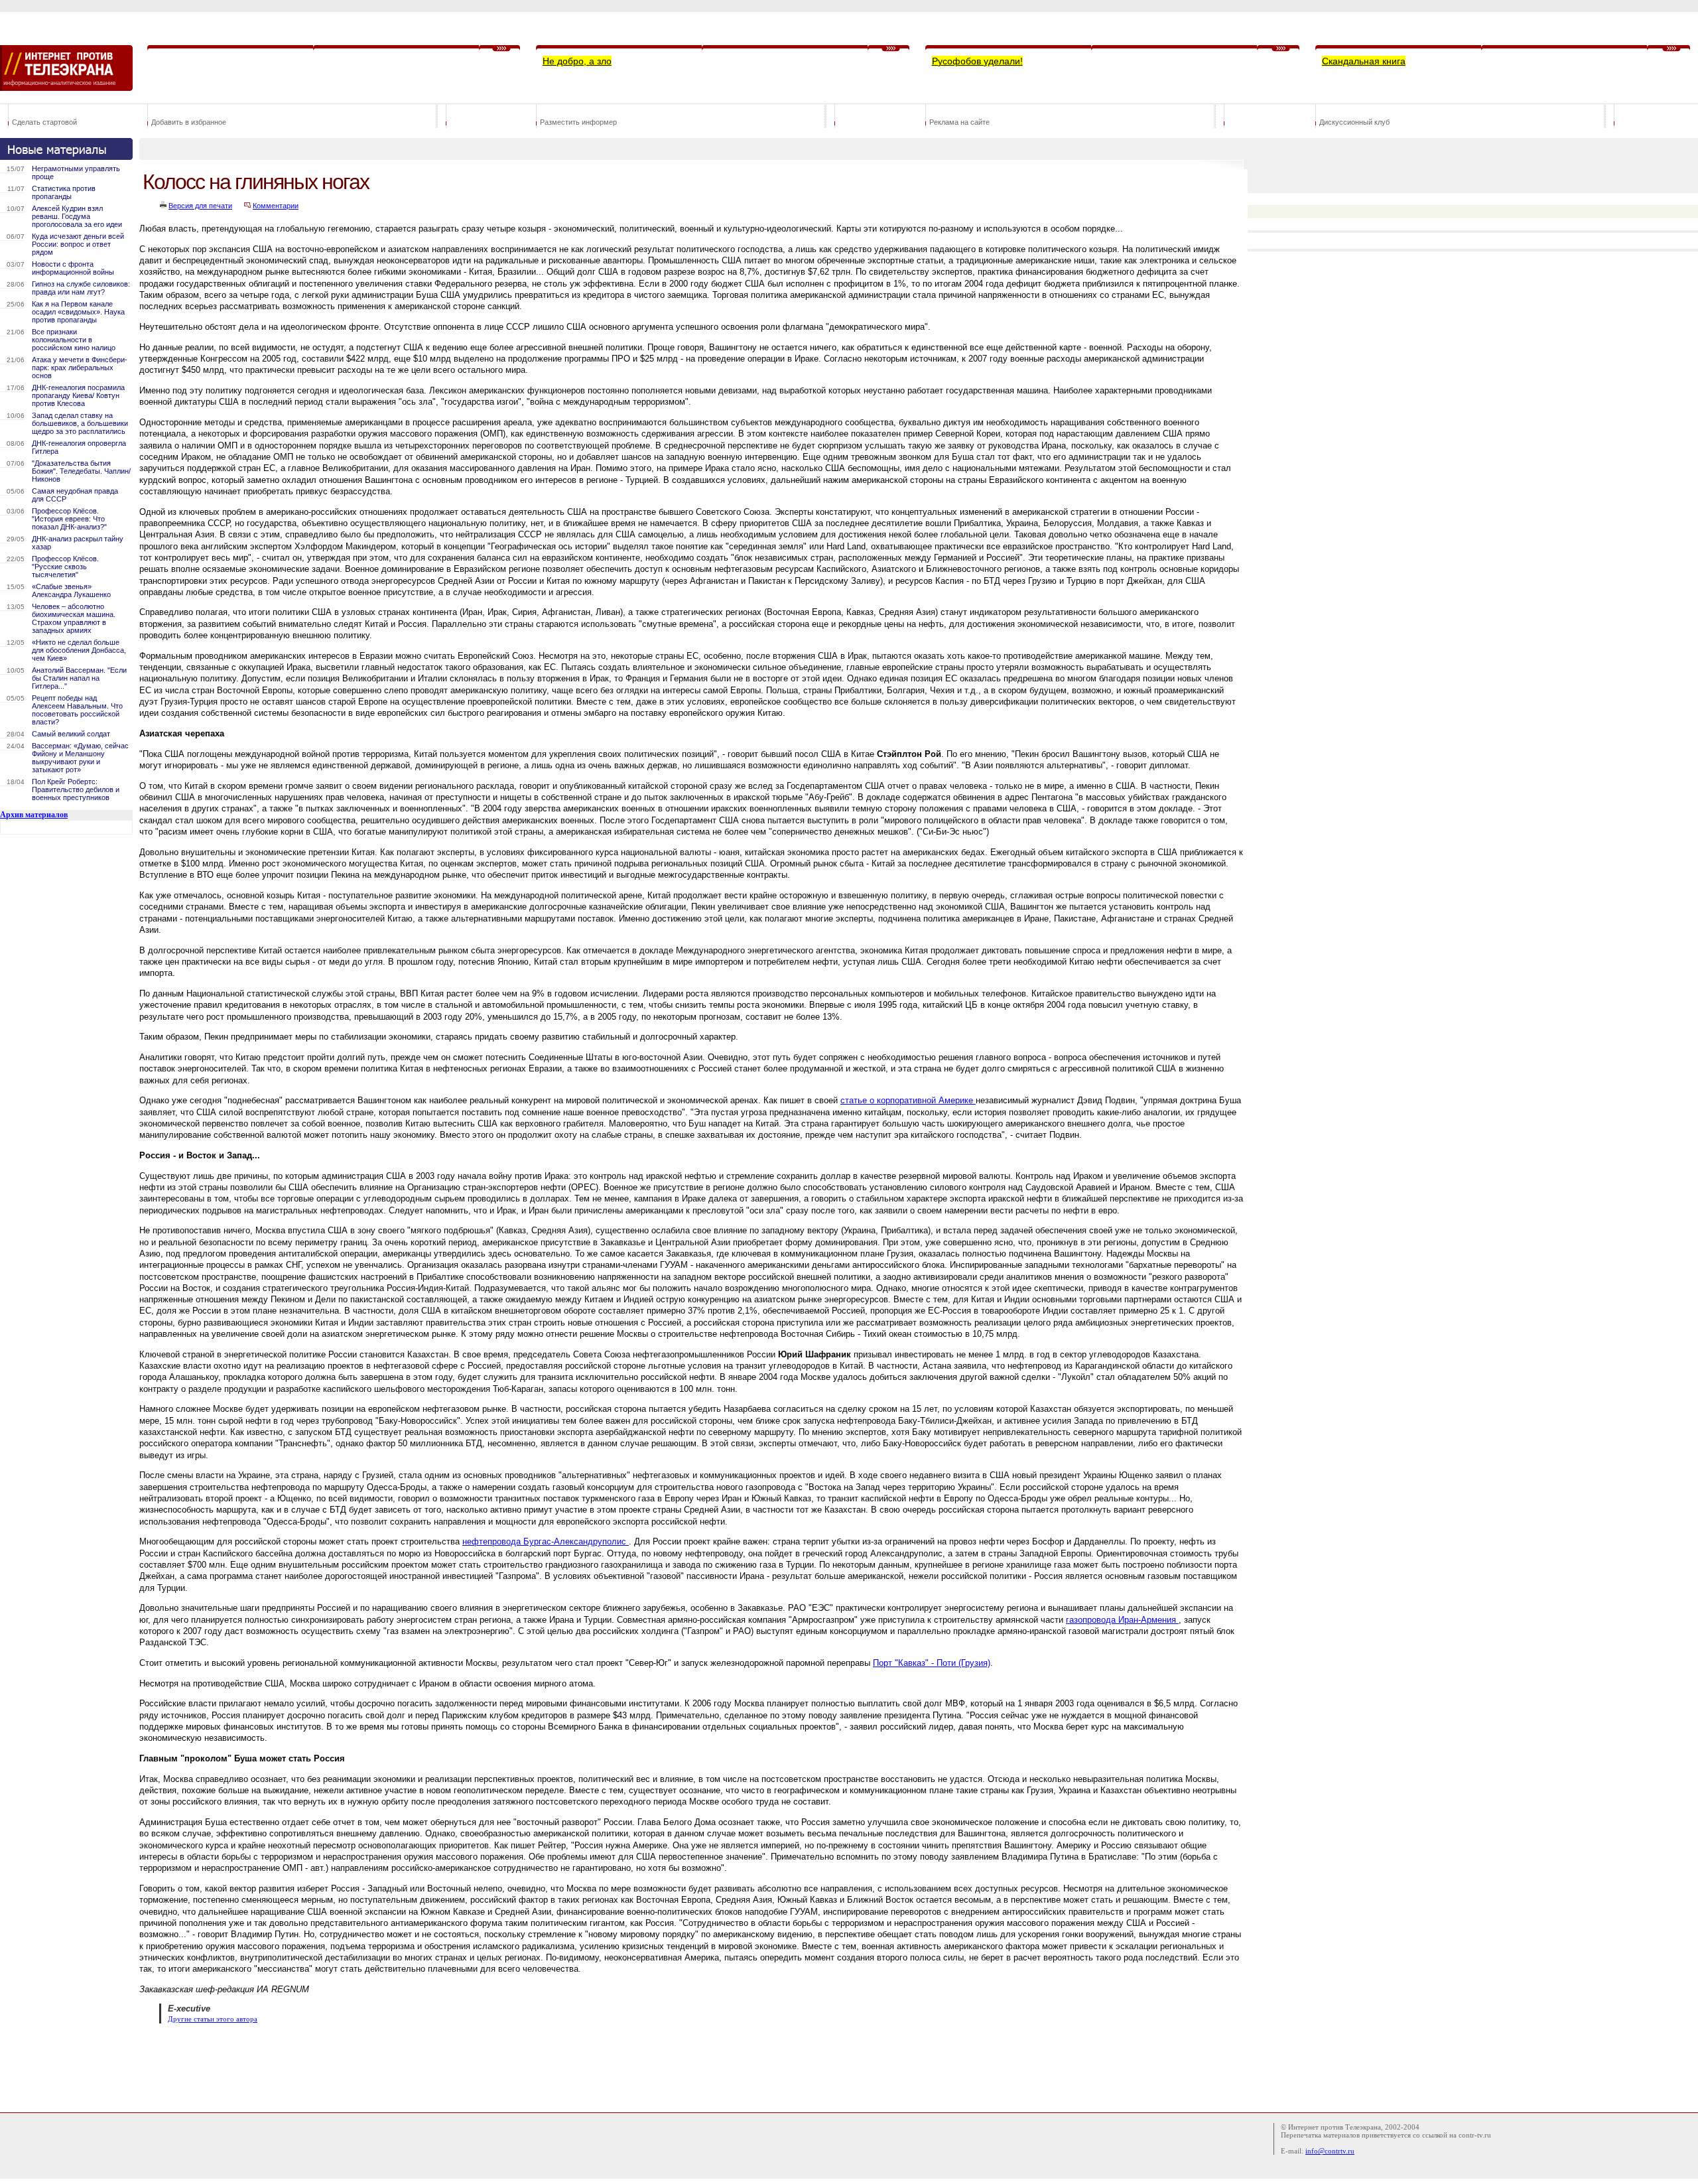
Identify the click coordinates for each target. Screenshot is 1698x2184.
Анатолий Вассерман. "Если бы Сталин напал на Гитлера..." (79, 678)
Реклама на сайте (959, 122)
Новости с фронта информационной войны (73, 268)
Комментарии (276, 206)
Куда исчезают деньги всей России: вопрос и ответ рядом (78, 244)
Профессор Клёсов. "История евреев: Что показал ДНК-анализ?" (69, 519)
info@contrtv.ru (1330, 2151)
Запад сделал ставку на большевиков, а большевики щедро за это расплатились (80, 423)
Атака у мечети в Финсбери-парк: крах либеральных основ (80, 368)
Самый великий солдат (71, 734)
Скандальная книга (1364, 61)
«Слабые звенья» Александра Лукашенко (71, 590)
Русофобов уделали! (977, 61)
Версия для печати (200, 206)
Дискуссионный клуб (1354, 122)
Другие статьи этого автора (213, 2019)
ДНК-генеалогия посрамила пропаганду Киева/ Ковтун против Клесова (78, 395)
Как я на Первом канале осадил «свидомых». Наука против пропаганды (78, 312)
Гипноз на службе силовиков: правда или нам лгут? (81, 288)
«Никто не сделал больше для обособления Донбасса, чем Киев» (79, 650)
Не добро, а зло (577, 61)
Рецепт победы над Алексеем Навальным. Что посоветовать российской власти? (77, 710)
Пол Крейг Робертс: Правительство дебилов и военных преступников (76, 789)
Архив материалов (34, 815)
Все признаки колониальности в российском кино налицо (74, 340)
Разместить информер (578, 122)
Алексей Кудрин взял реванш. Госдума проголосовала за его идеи (77, 216)
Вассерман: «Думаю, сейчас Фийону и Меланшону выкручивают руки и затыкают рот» (80, 758)
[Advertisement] (381, 2067)
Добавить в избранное (189, 122)
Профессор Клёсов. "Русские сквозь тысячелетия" (65, 567)
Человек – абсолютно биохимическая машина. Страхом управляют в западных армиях (74, 618)
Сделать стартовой (44, 122)
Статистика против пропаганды (64, 192)
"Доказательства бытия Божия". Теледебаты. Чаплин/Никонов (81, 471)
